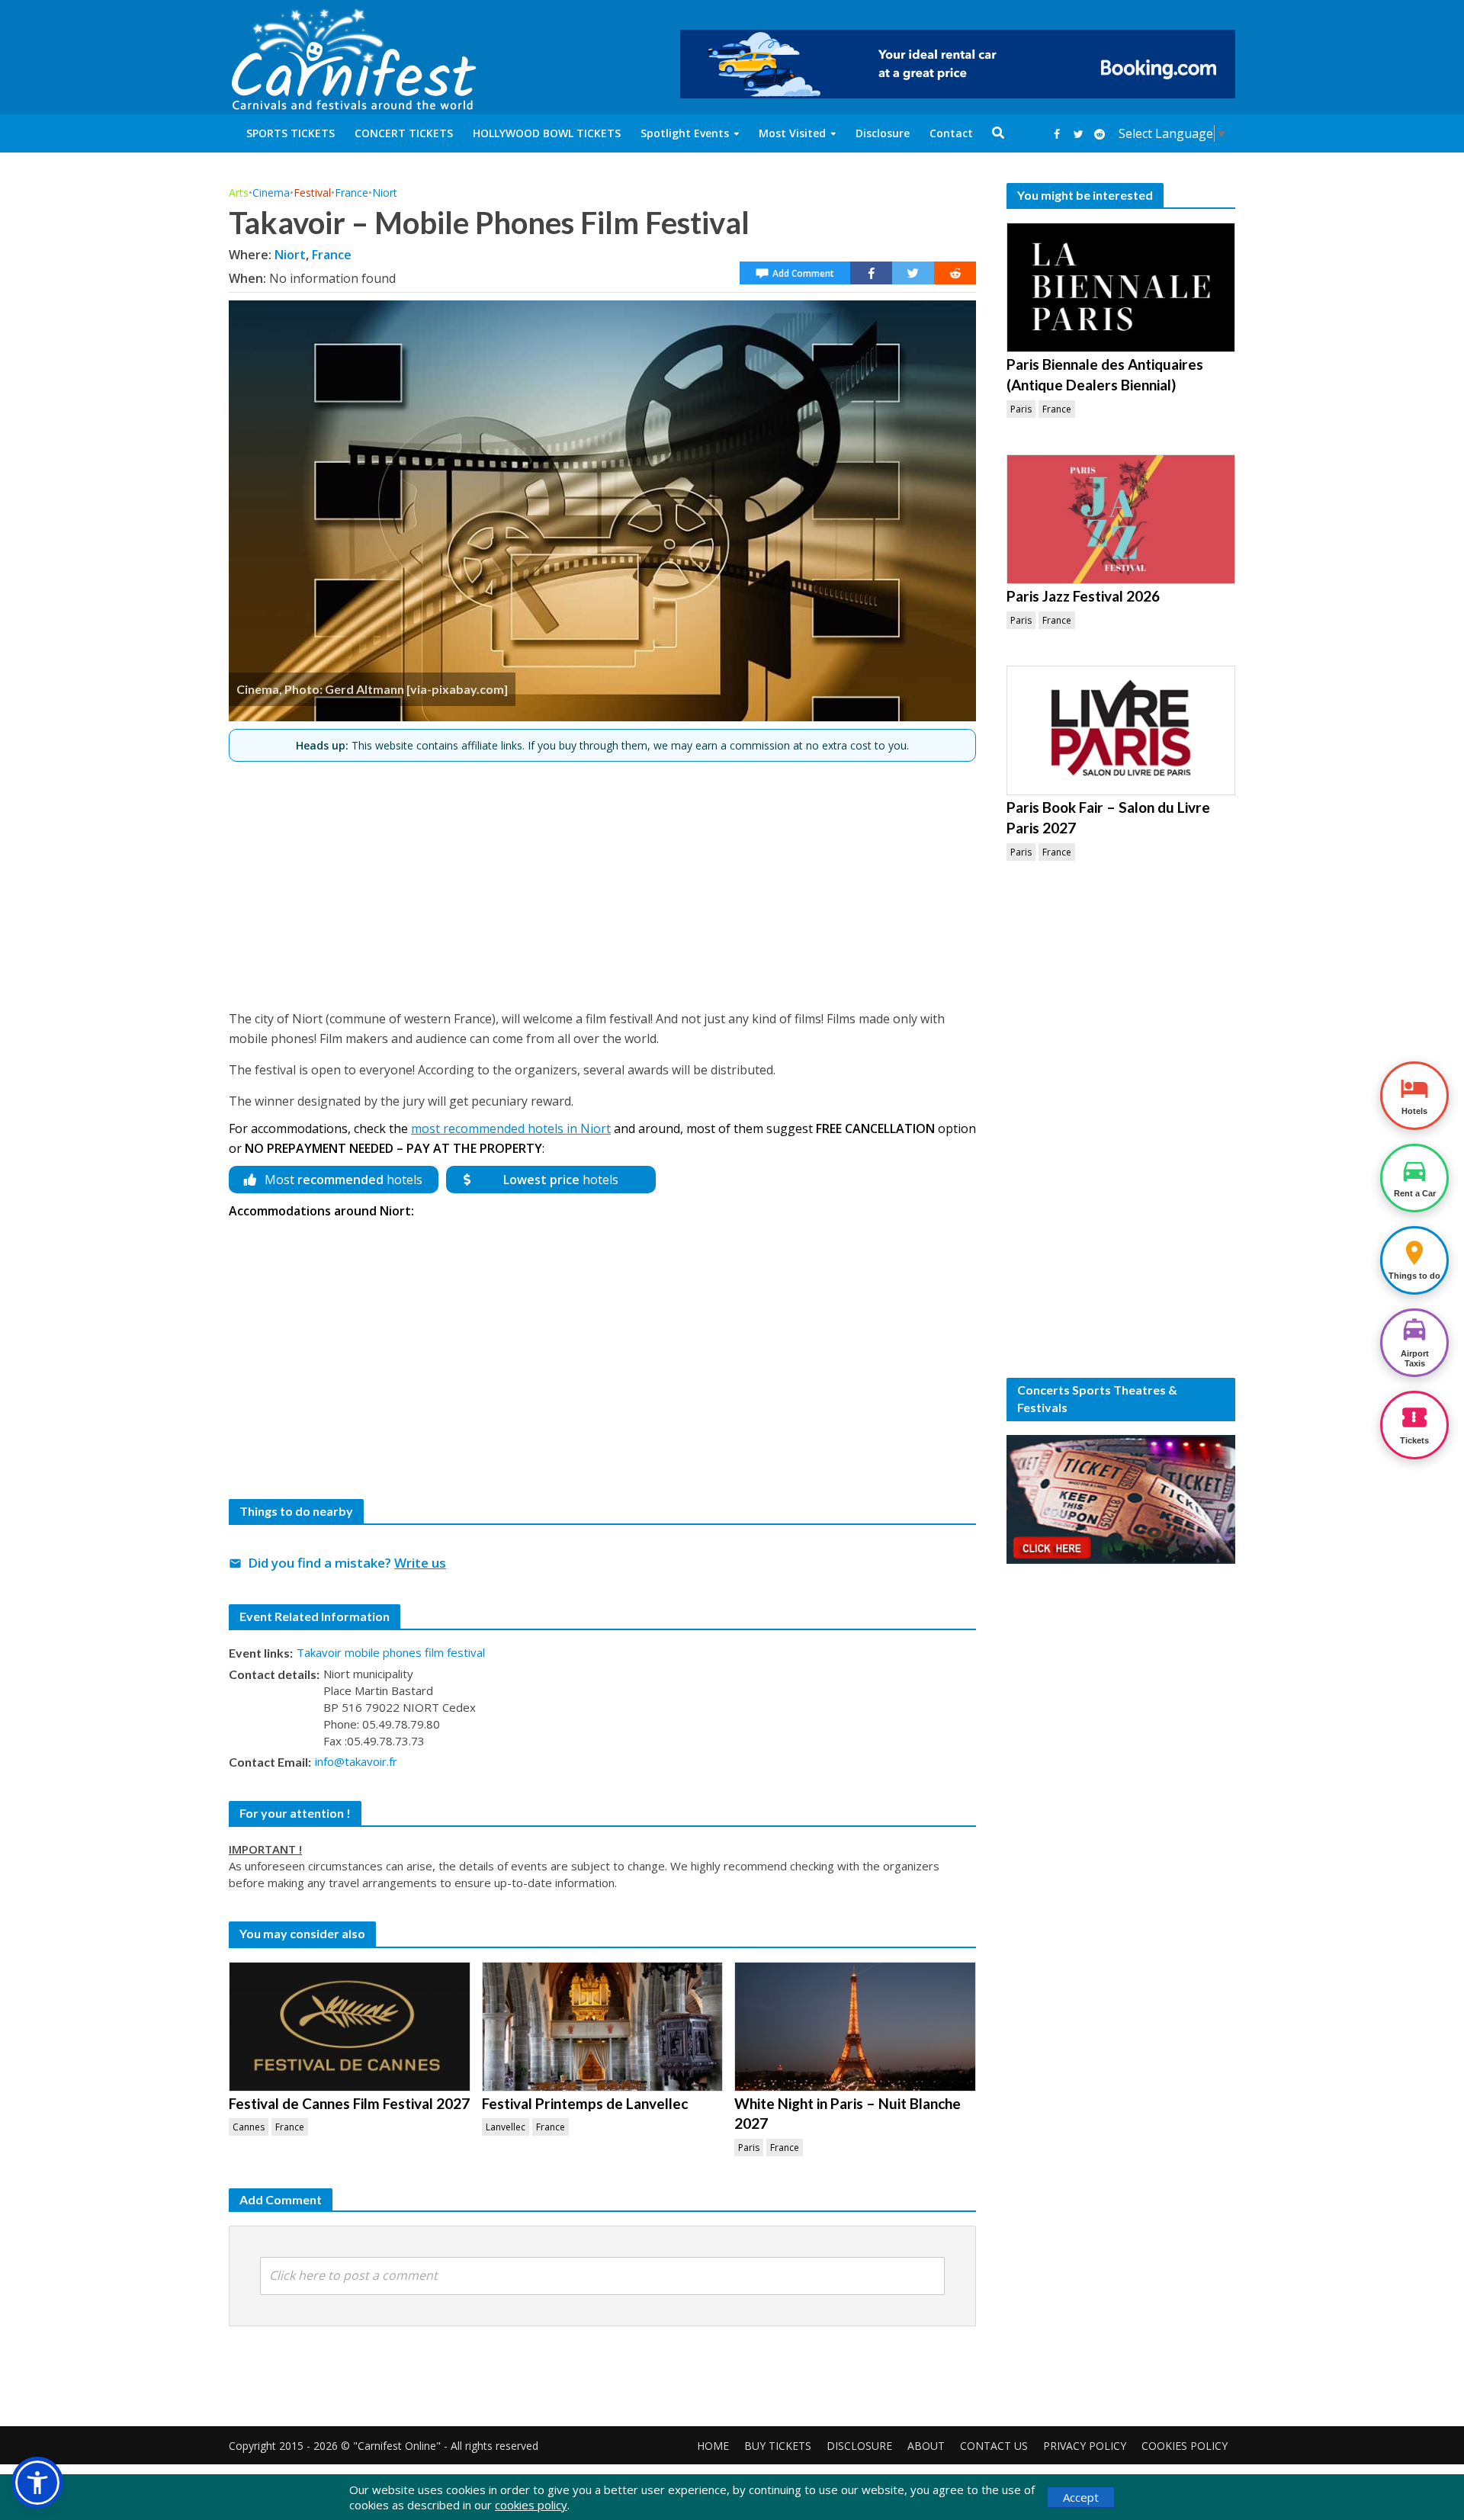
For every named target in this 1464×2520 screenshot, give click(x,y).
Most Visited (792, 133)
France (352, 193)
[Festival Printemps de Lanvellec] (603, 2027)
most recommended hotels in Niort (511, 1128)
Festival (312, 193)
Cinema (271, 193)
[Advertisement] (602, 879)
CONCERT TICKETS (404, 133)
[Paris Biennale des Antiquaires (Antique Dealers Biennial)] (1121, 287)
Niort (385, 193)
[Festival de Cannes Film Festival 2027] (350, 2027)
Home (713, 2446)
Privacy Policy (1085, 2446)
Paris (749, 2148)
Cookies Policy (1185, 2446)
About (926, 2446)
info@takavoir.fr (356, 1761)
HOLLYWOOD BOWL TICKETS (547, 133)
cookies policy (531, 2505)
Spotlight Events (685, 133)
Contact (951, 133)
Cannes (249, 2127)
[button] (37, 2483)
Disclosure (883, 133)
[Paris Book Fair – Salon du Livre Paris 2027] (1121, 730)
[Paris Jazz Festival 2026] (1121, 519)
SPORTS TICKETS (291, 133)
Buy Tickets (778, 2446)
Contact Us (994, 2446)
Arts (239, 193)
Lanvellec (506, 2127)
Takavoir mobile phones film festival (391, 1652)
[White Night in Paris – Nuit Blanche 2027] (855, 2027)
